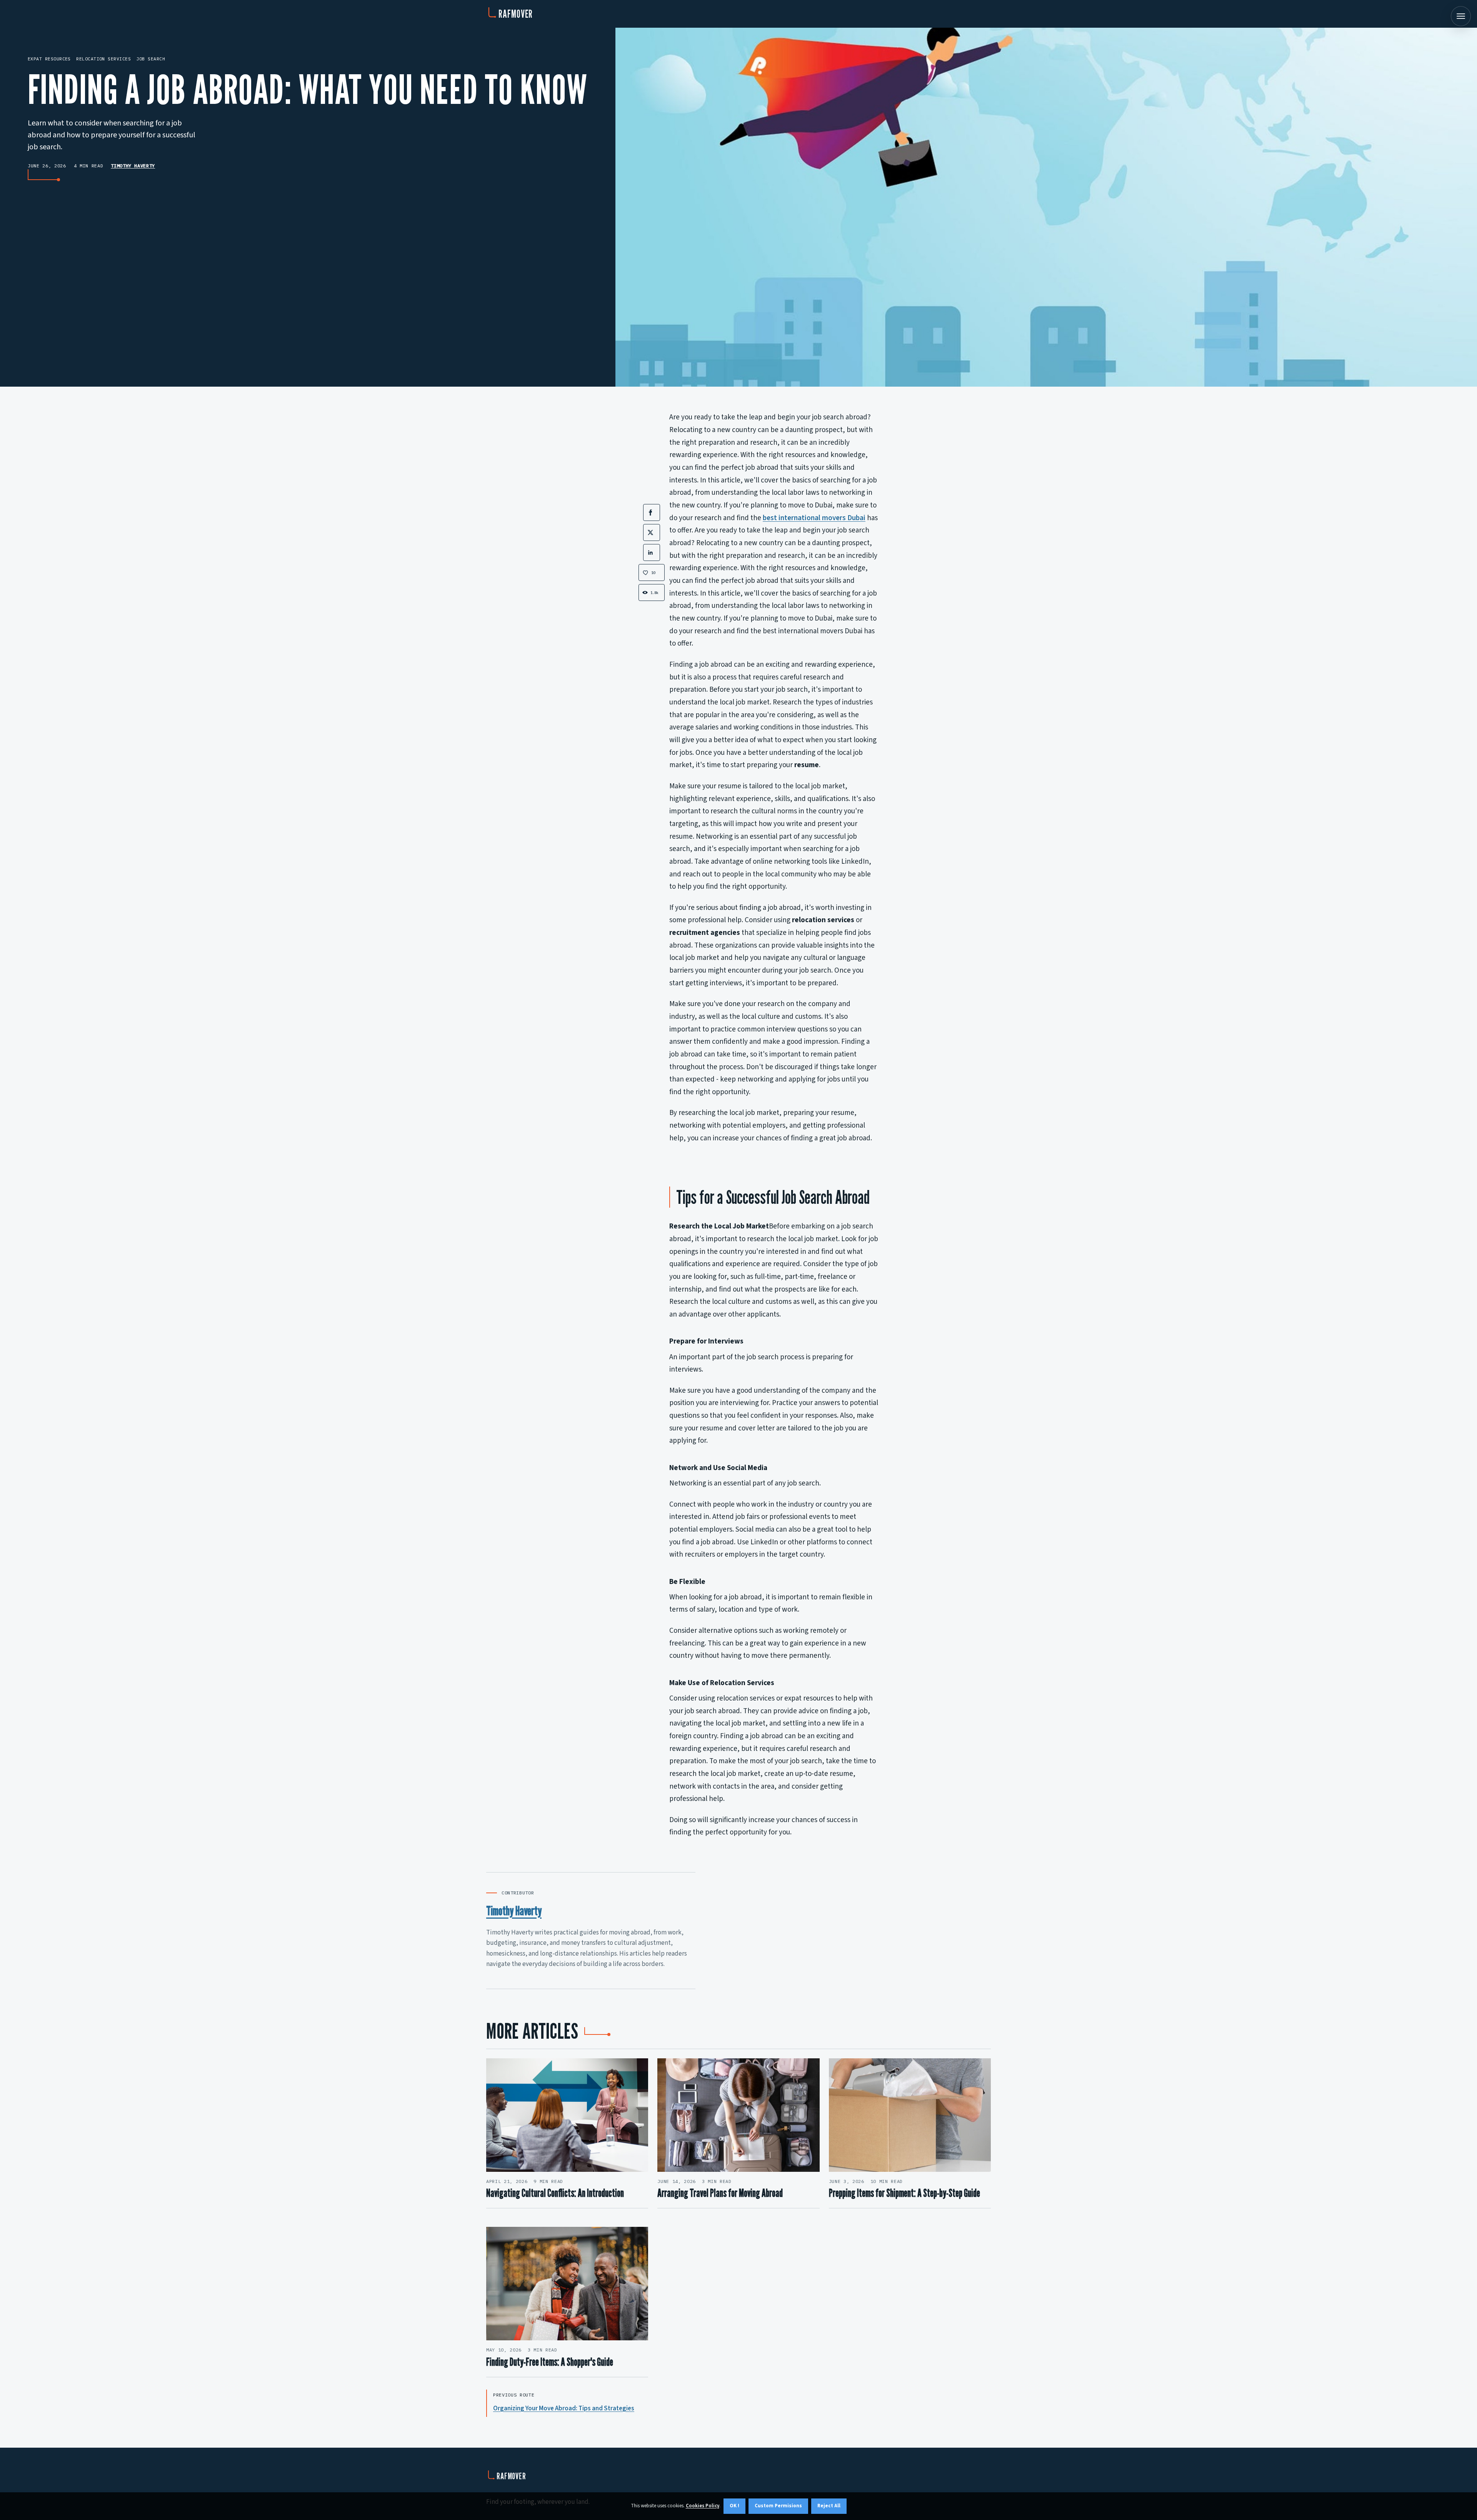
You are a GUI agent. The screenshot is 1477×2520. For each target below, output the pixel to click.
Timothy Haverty (133, 166)
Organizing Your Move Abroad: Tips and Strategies (564, 2408)
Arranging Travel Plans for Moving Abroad (720, 2193)
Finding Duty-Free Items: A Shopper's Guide (550, 2362)
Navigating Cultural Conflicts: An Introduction (555, 2193)
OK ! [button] (734, 2506)
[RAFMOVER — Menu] (1461, 16)
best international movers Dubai (814, 518)
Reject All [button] (829, 2506)
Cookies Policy (703, 2506)
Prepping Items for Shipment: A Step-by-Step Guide (904, 2193)
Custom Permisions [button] (778, 2506)
